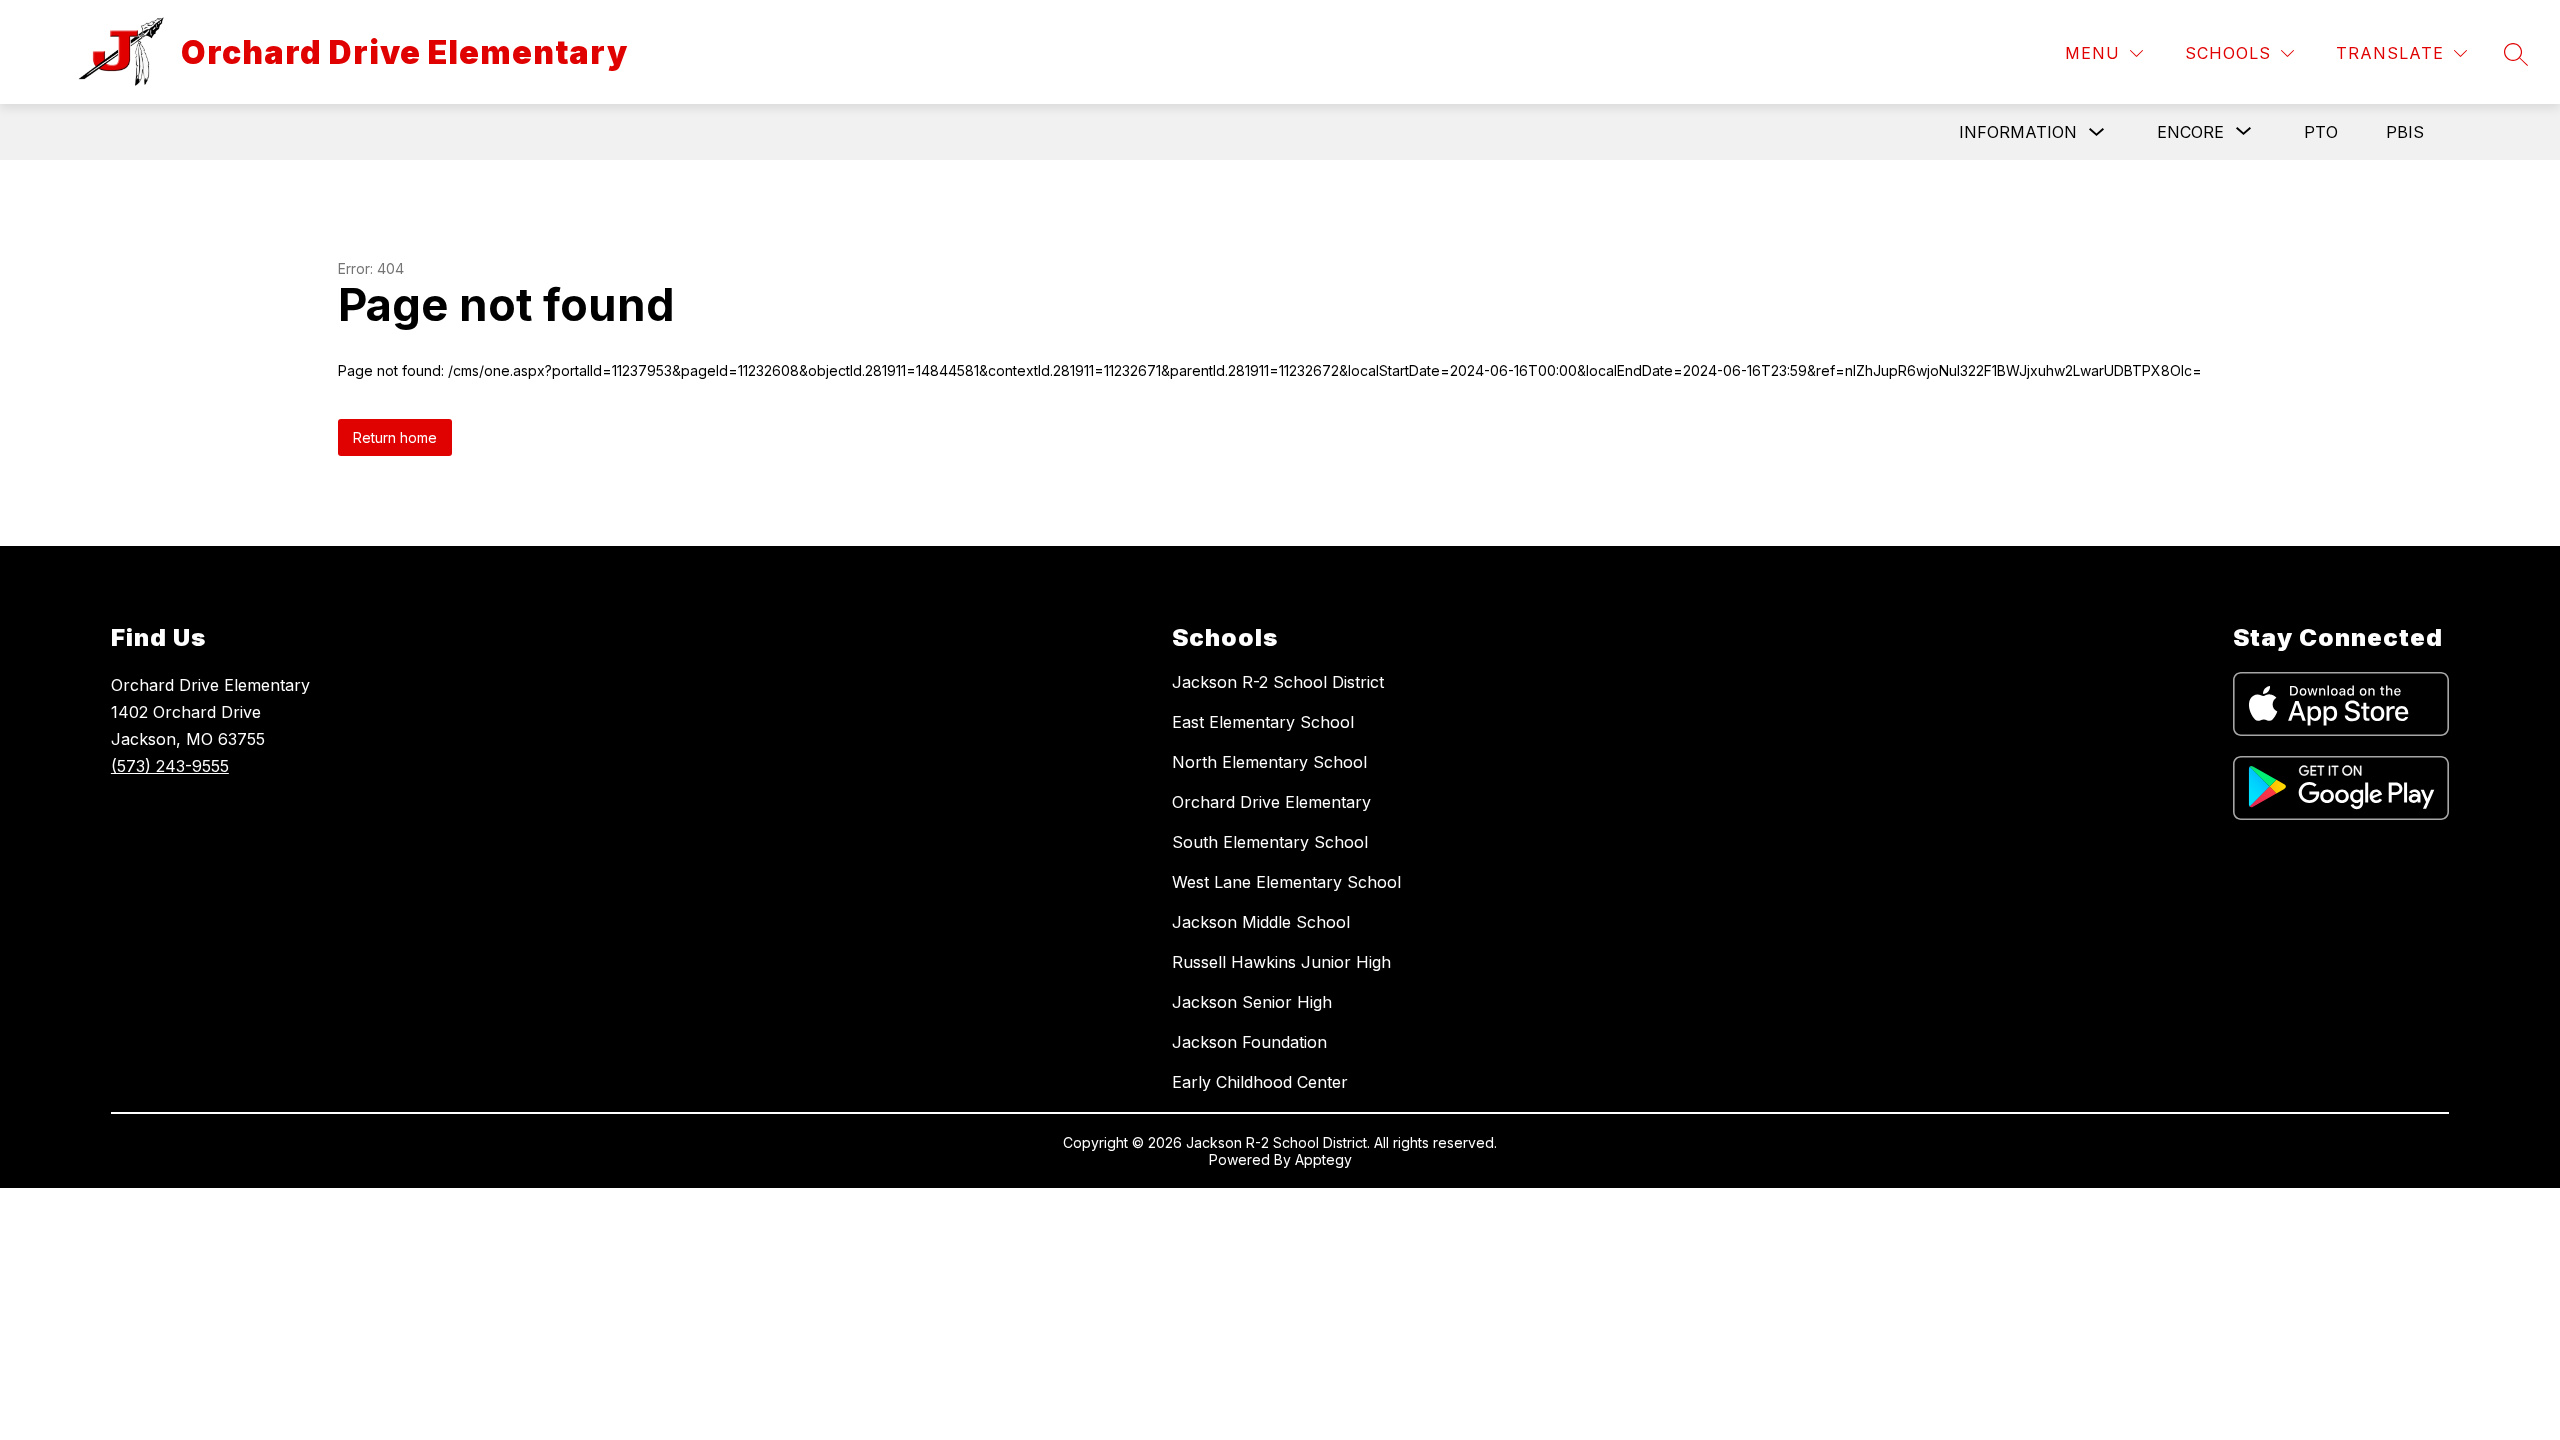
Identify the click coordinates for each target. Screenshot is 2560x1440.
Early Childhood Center (1260, 1082)
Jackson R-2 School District (1278, 682)
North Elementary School (1269, 762)
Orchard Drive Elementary (1271, 802)
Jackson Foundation (1249, 1042)
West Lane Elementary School (1286, 882)
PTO (2321, 132)
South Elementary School (1270, 842)
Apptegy (1323, 1159)
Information (2018, 132)
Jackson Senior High (1252, 1002)
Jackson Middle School (1261, 922)
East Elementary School (1263, 722)
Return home (395, 437)
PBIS (2405, 132)
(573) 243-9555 (170, 766)
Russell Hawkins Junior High (1281, 962)
